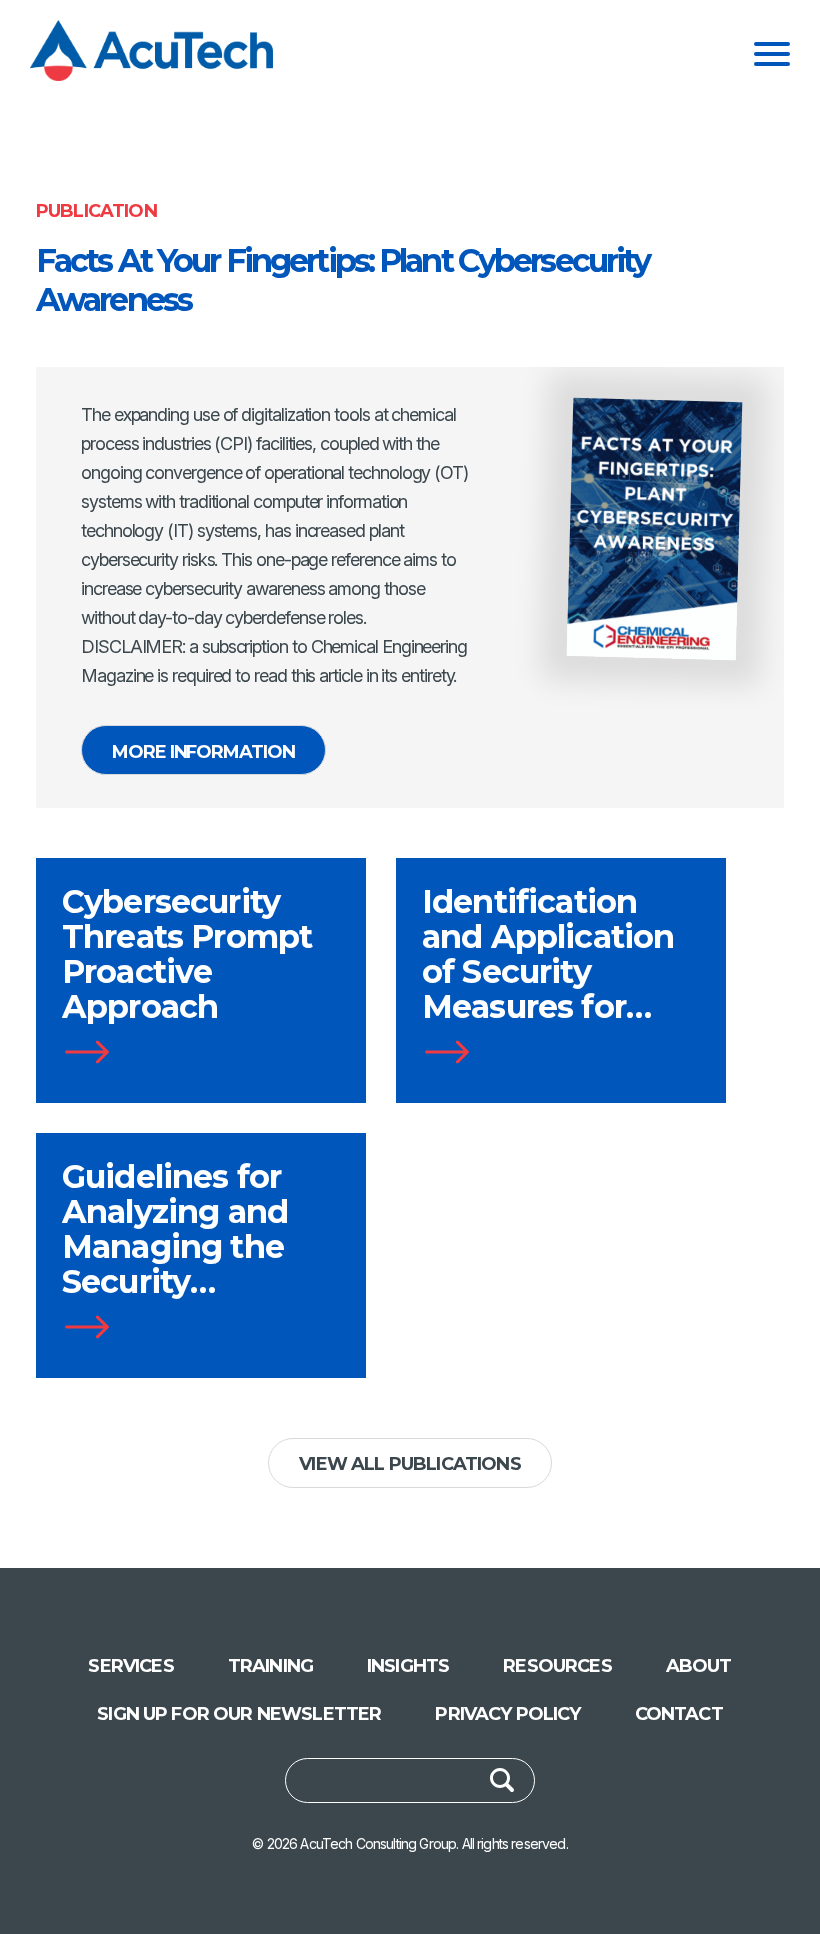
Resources (557, 1666)
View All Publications (409, 1464)
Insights (408, 1666)
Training (270, 1666)
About (699, 1666)
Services (130, 1666)
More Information (203, 752)
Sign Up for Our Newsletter (239, 1714)
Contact (679, 1714)
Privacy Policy (507, 1714)
